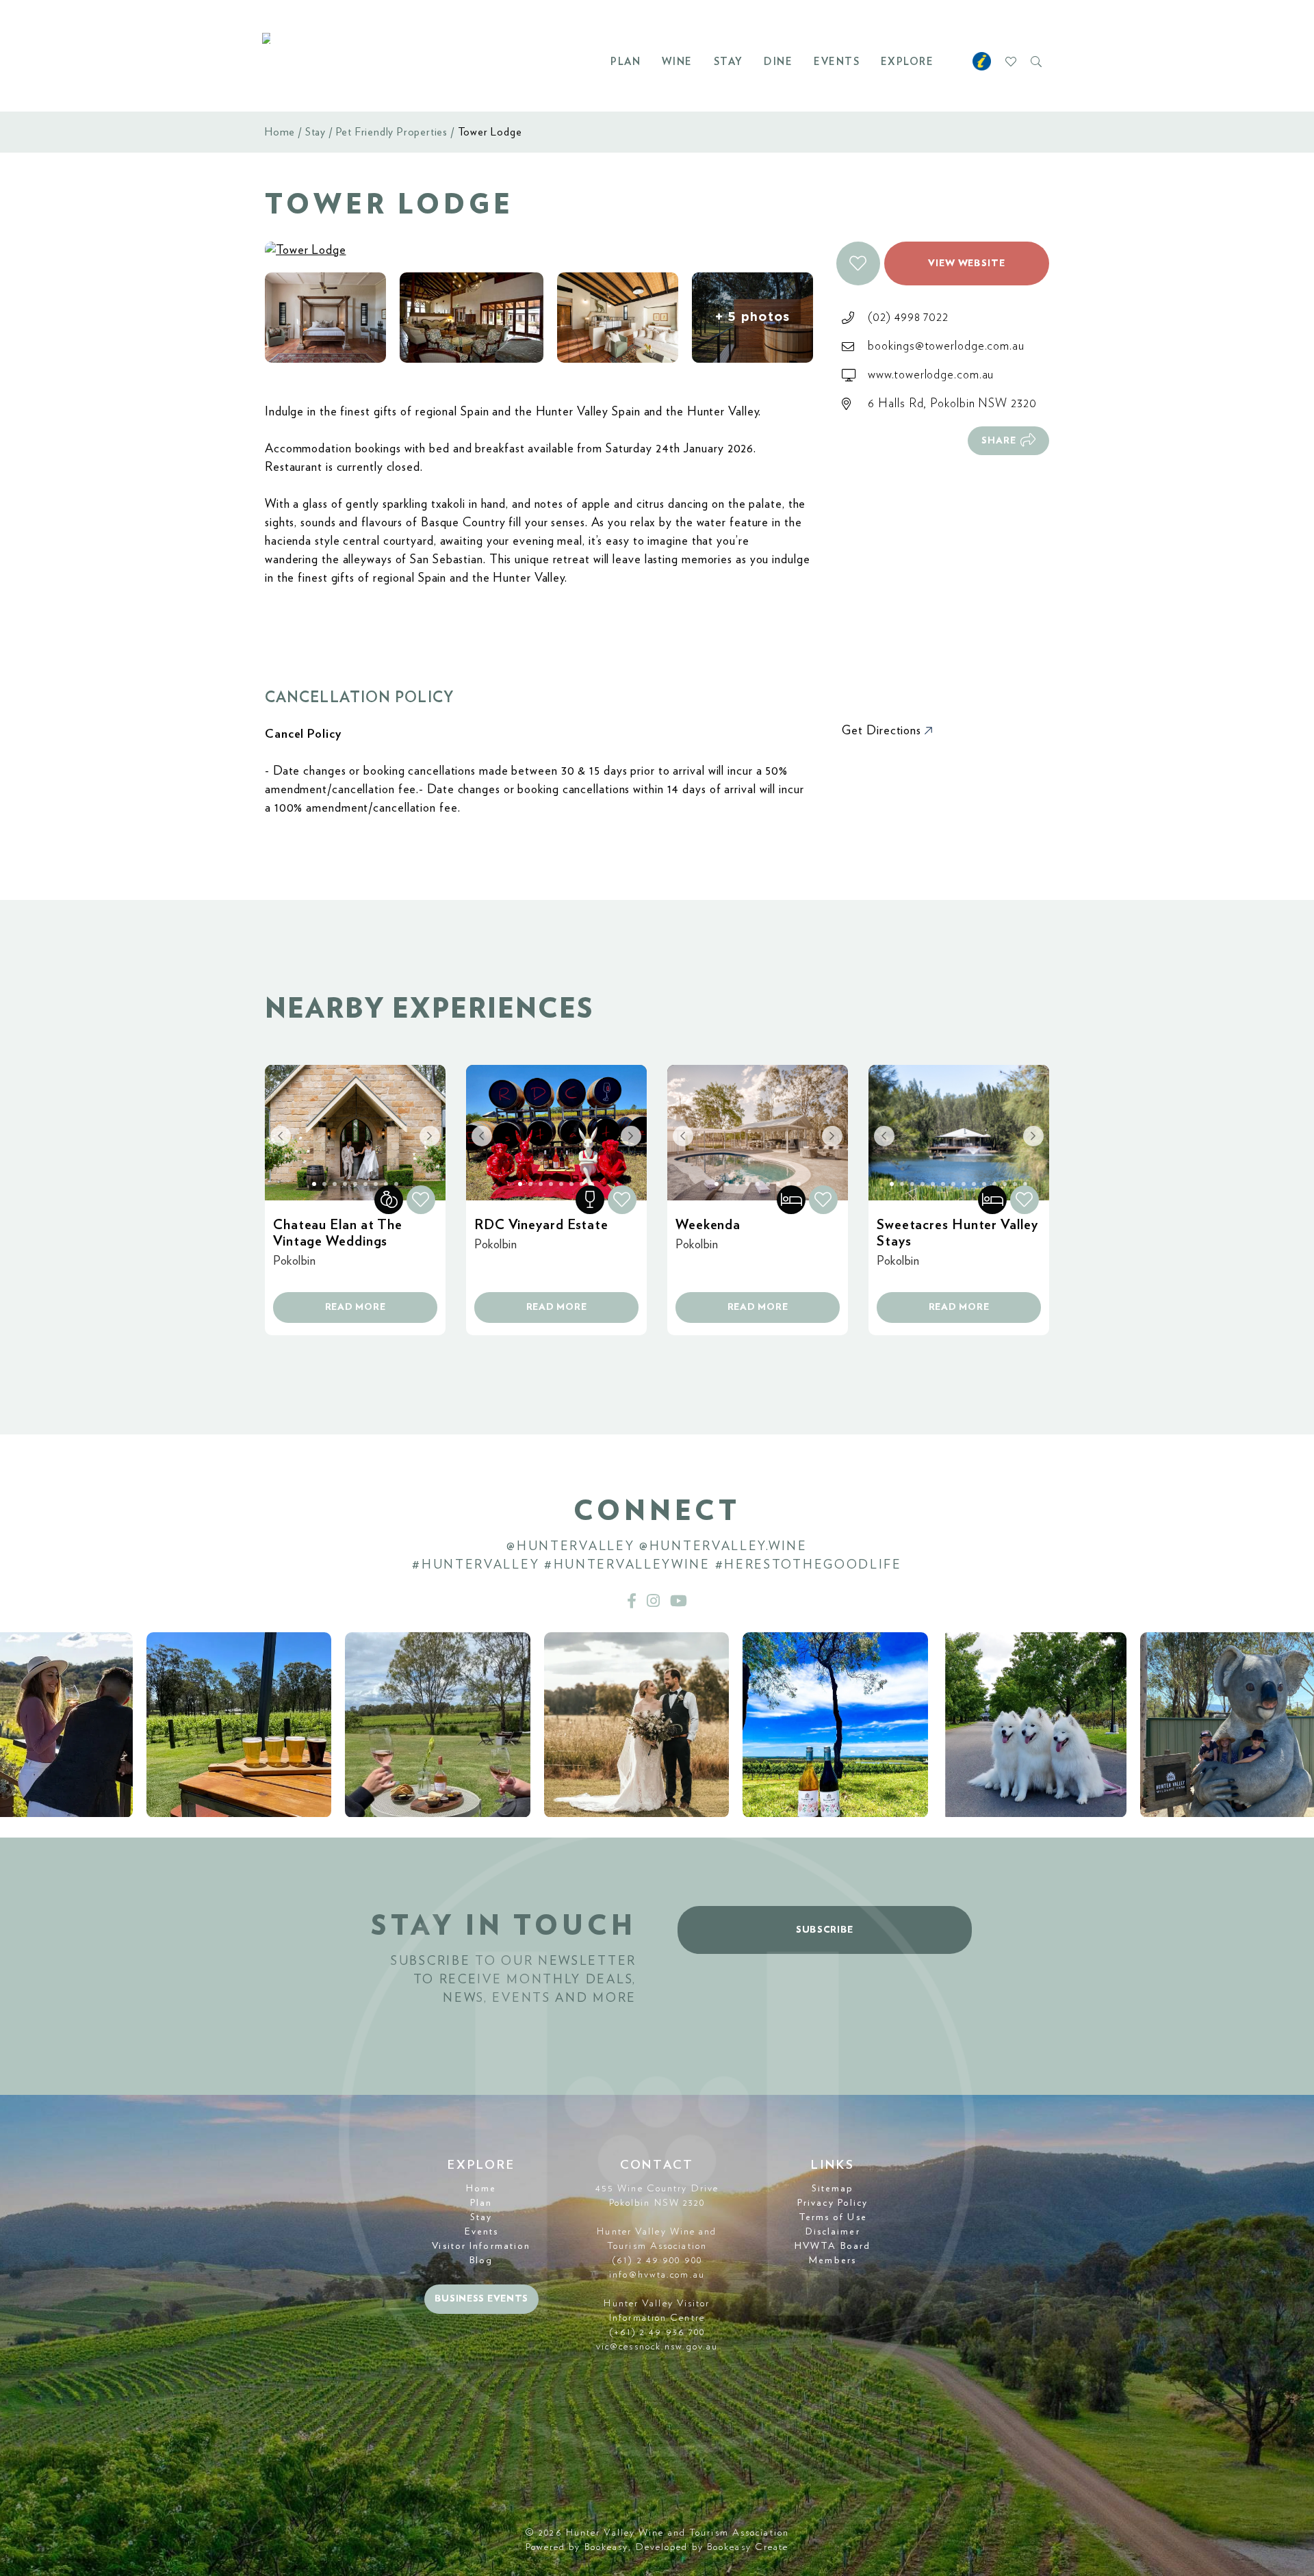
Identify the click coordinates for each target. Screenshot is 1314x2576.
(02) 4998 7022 (908, 318)
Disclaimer (833, 2232)
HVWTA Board (833, 2246)
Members (833, 2261)
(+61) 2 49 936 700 (657, 2332)
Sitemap (833, 2189)
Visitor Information (481, 2246)
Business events (482, 2299)
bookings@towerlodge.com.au (946, 346)
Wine (677, 62)
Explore (907, 62)
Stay (729, 62)
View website (967, 263)
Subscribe (825, 1930)
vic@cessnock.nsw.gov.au (657, 2347)
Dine (778, 62)
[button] (858, 263)
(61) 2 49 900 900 (657, 2261)
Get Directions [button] (883, 731)
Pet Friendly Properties (392, 132)
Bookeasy (607, 2547)
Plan (626, 62)
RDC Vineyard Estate (541, 1225)
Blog (481, 2261)
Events (837, 62)
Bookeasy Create (748, 2547)
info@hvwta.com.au (657, 2275)
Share (999, 441)
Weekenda (708, 1225)
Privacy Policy (833, 2203)
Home (280, 132)
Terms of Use (833, 2217)
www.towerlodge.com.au (931, 375)
